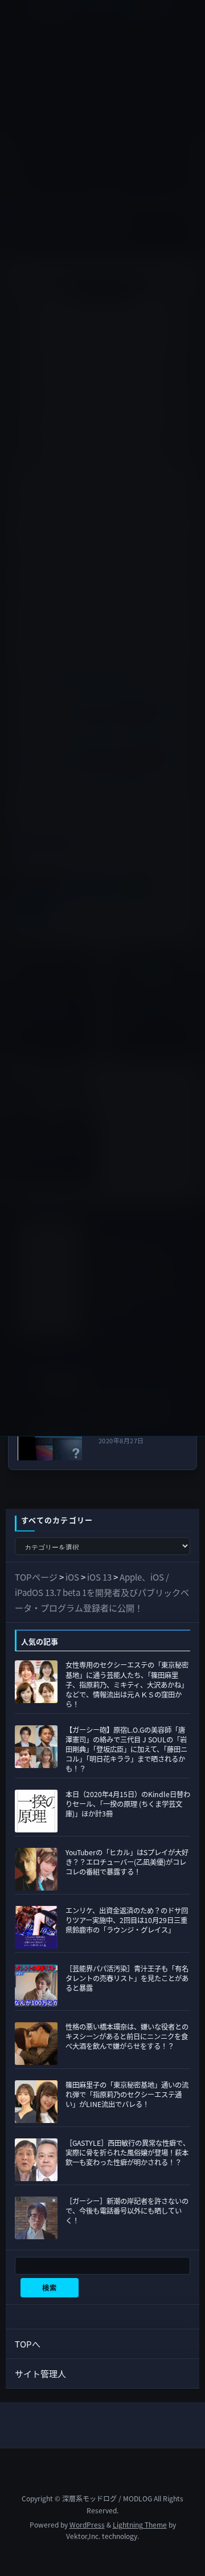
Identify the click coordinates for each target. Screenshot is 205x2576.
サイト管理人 (40, 2373)
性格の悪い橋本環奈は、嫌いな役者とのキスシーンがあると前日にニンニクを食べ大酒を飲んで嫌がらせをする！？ (127, 2036)
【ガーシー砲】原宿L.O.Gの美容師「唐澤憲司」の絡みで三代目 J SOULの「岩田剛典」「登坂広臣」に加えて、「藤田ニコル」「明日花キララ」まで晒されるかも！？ (126, 1750)
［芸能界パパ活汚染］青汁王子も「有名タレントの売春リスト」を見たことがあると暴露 (127, 1978)
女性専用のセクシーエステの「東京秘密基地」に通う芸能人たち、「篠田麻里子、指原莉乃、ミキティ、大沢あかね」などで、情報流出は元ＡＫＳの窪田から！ (127, 1685)
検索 (49, 2288)
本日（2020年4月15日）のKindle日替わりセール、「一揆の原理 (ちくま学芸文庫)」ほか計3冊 (128, 1804)
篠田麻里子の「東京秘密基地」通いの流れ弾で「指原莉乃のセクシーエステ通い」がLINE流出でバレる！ (127, 2095)
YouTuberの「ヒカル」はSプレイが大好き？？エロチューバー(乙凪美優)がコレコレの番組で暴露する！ (127, 1862)
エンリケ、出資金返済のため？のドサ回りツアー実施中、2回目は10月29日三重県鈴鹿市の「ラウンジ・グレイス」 (127, 1920)
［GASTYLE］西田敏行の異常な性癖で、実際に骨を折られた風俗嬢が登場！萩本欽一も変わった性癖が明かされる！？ (128, 2153)
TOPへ (28, 2344)
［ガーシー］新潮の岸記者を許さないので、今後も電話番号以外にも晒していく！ (127, 2211)
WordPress (87, 2524)
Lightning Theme (140, 2524)
